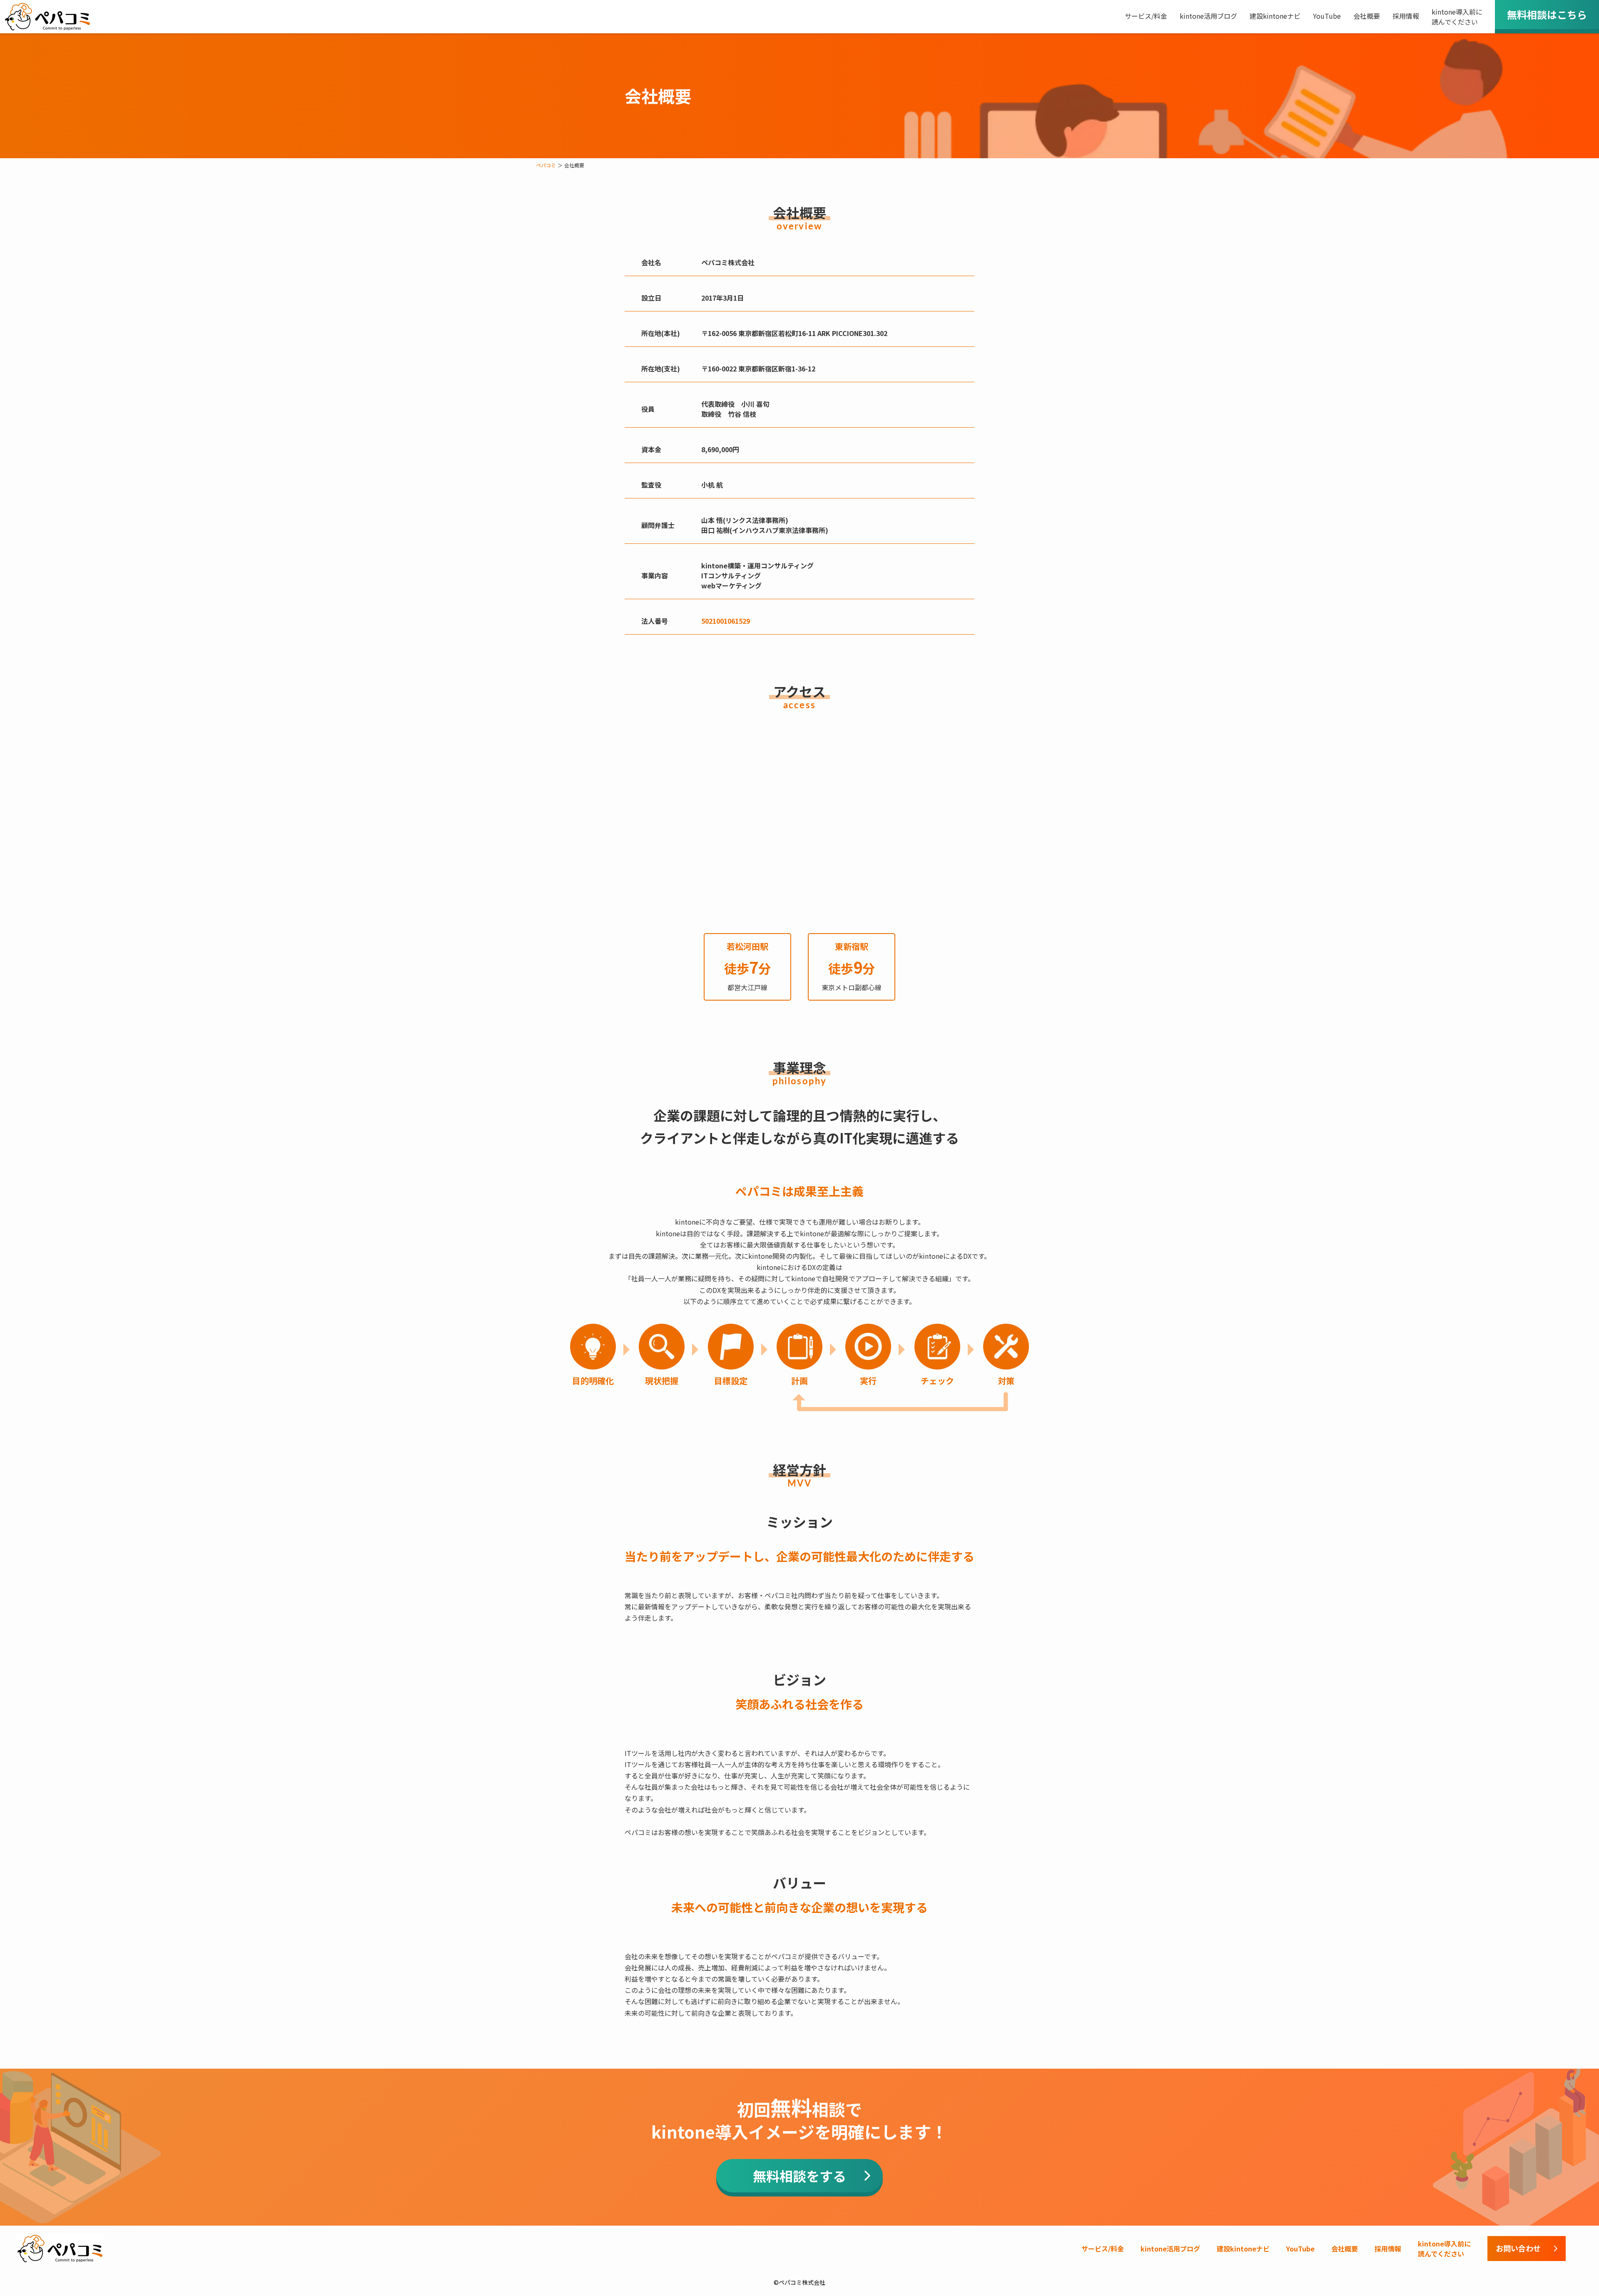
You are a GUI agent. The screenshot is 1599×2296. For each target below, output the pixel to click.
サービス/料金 (1146, 16)
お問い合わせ (1518, 2248)
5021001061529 (726, 621)
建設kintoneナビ (1275, 16)
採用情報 (1406, 16)
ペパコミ (546, 165)
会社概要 (1367, 16)
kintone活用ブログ (1208, 16)
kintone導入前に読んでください (1457, 17)
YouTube (1327, 16)
